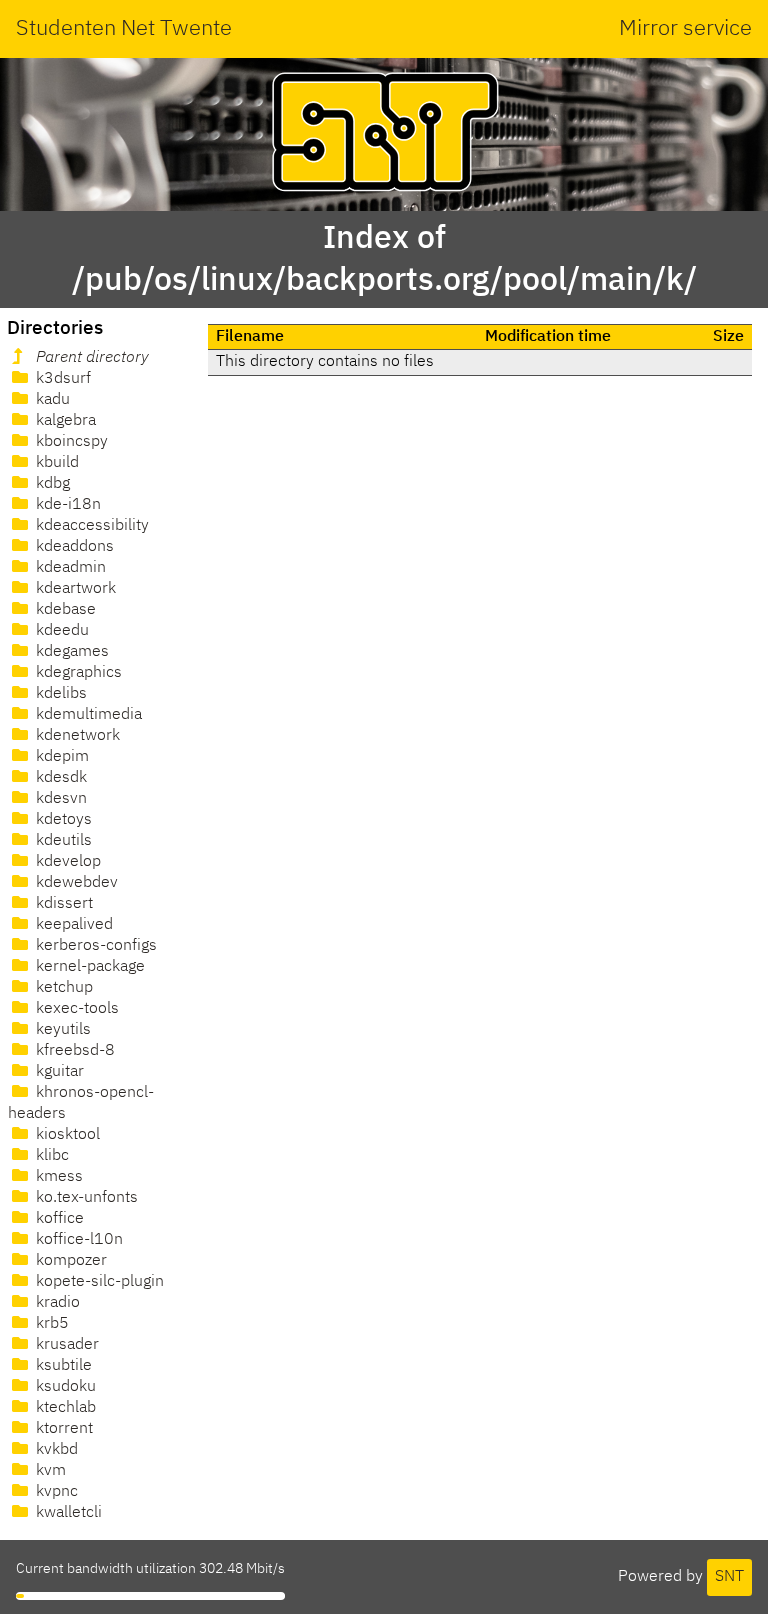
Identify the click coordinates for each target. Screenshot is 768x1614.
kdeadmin (69, 568)
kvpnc (55, 1492)
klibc (50, 1156)
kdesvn (59, 799)
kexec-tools (75, 1009)
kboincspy (70, 442)
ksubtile (62, 1366)
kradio (56, 1303)
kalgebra (64, 421)
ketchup (62, 988)
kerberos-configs (94, 946)
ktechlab (64, 1408)
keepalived (72, 925)
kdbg (51, 484)
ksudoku (64, 1387)
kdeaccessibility (90, 526)
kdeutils (62, 841)
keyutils (61, 1030)
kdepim (60, 757)
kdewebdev (75, 883)
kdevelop (66, 862)
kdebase (64, 610)
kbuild (55, 463)
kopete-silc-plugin (98, 1282)
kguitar (58, 1072)
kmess (57, 1177)
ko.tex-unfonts (85, 1198)
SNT (729, 1577)
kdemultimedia (87, 715)
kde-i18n (66, 505)
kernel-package (88, 967)
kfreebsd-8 (73, 1051)
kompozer (69, 1261)
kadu (51, 400)
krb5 (50, 1324)
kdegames (70, 652)
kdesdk (59, 778)
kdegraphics (77, 673)
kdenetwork (76, 736)
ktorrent (62, 1429)
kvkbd (55, 1450)
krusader (65, 1345)
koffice (58, 1219)
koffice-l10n (77, 1240)
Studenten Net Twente (124, 29)
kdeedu (60, 631)
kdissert (62, 904)
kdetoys (62, 820)
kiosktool (66, 1135)
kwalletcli (67, 1513)
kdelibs (59, 694)
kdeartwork (74, 589)
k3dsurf (61, 379)
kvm (49, 1471)
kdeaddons (73, 547)
